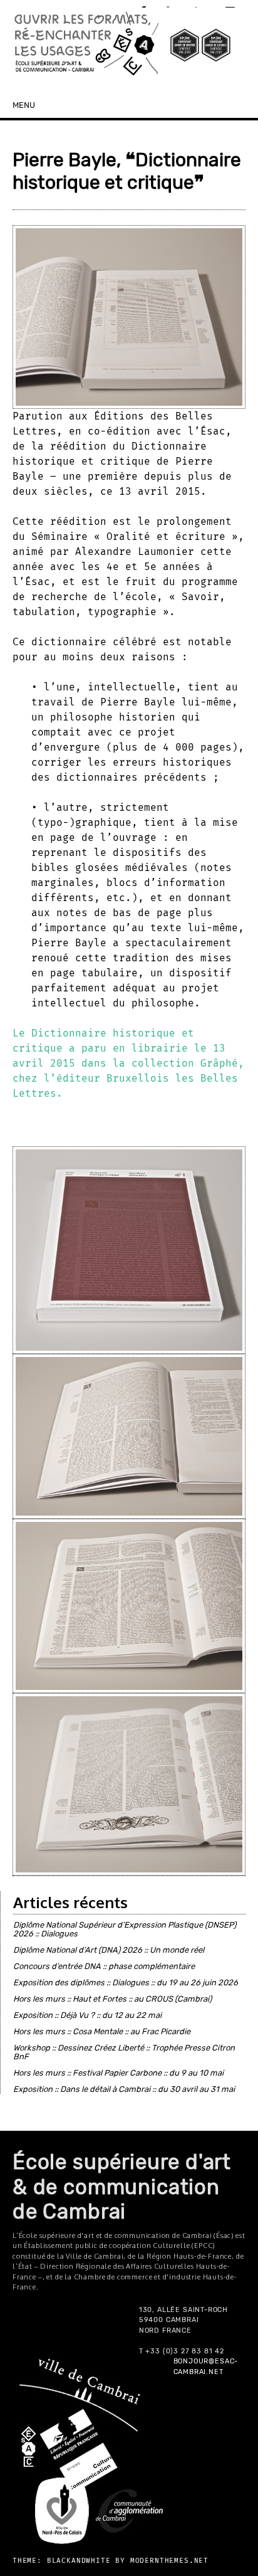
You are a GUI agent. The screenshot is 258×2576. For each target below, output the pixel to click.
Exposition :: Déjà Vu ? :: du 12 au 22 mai (87, 2015)
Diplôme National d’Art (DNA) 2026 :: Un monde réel (109, 1950)
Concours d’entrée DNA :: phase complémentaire (104, 1966)
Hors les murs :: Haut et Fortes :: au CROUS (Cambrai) (112, 1999)
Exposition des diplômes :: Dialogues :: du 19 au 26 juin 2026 (126, 1982)
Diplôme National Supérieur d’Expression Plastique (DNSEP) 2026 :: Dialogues (125, 1929)
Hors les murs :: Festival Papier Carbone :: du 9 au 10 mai (118, 2073)
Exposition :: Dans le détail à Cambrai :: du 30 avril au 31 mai (124, 2089)
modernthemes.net (169, 2561)
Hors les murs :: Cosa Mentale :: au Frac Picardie (102, 2031)
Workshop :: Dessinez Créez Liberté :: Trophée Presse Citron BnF (124, 2052)
